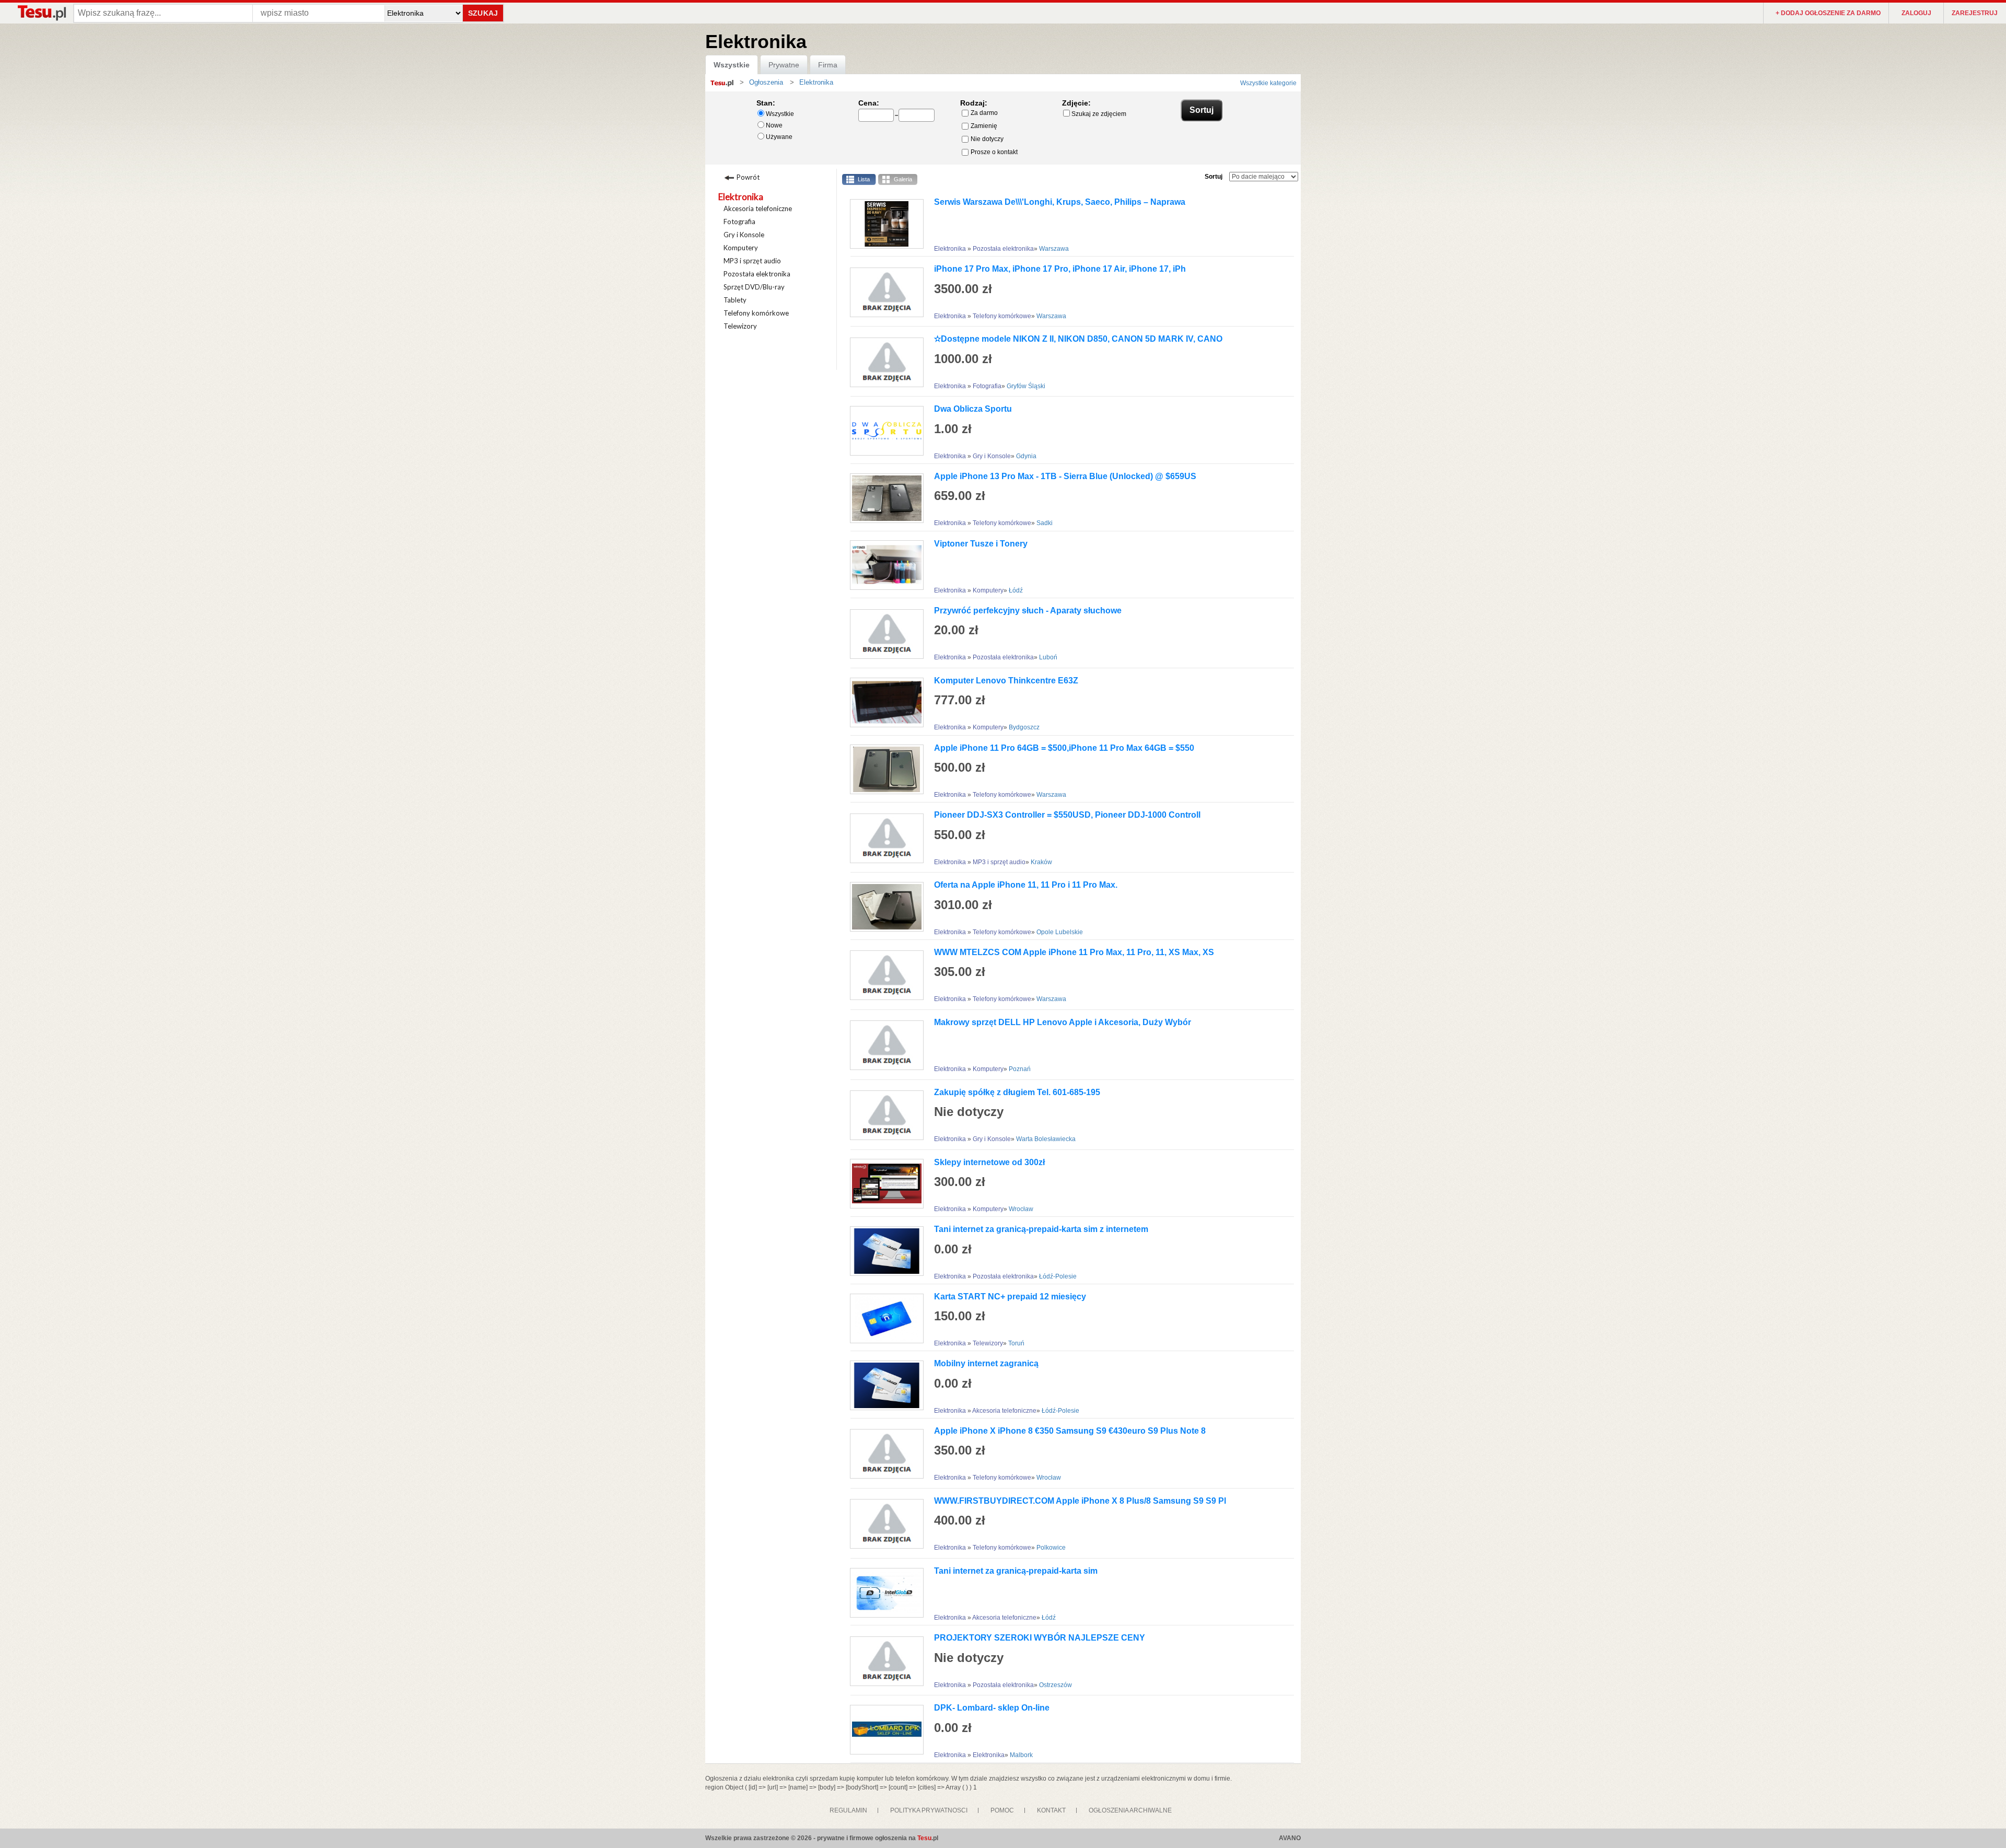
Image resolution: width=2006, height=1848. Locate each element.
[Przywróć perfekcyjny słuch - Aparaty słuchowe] (883, 634)
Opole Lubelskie (1060, 932)
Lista (864, 179)
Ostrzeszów (1056, 1685)
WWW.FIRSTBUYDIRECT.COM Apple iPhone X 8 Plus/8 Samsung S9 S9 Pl (1080, 1501)
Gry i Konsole (744, 235)
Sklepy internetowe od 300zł (989, 1162)
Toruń (1016, 1343)
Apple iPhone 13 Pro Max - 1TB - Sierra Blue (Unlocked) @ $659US (1065, 476)
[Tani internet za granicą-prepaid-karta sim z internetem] (883, 1251)
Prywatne (784, 65)
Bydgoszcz (1024, 727)
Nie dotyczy (987, 139)
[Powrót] (762, 176)
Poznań (1020, 1069)
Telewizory (740, 326)
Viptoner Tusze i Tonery (981, 544)
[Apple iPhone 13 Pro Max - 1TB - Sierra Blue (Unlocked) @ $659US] (883, 498)
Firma (828, 65)
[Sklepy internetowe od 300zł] (883, 1184)
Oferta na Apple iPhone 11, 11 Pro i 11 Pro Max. (1026, 885)
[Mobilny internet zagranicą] (883, 1385)
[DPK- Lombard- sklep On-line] (883, 1730)
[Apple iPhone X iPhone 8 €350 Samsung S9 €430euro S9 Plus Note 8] (883, 1454)
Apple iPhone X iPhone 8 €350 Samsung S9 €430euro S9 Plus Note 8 (1070, 1431)
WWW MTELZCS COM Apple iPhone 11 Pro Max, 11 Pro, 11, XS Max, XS (1074, 952)
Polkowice (1051, 1548)
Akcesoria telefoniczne (758, 208)
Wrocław (1021, 1209)
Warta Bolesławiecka (1046, 1139)
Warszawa (1054, 249)
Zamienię (984, 126)
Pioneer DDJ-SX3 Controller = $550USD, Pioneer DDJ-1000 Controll (1067, 815)
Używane (779, 137)
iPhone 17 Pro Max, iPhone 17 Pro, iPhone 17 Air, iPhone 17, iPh (1060, 269)
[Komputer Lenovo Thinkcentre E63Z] (883, 702)
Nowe (774, 125)
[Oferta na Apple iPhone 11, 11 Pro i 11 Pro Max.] (883, 907)
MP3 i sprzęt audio (752, 261)
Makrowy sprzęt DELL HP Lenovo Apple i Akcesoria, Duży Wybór (1063, 1022)
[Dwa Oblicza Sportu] (883, 431)
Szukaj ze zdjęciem (1099, 114)
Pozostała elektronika (757, 274)
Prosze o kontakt (994, 152)
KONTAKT (1051, 1810)
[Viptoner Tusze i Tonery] (883, 565)
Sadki (1045, 523)
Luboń (1048, 657)
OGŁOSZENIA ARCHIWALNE (1130, 1810)
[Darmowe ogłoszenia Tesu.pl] (41, 13)
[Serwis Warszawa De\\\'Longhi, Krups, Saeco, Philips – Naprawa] (883, 224)
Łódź (1016, 590)
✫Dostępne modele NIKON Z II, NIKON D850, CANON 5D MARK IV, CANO (1078, 339)
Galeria (903, 179)
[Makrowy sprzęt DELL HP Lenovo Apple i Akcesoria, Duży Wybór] (883, 1045)
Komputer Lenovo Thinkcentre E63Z (1006, 681)
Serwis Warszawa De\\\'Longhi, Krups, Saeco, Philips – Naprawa (1060, 202)
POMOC (1002, 1810)
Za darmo (984, 113)
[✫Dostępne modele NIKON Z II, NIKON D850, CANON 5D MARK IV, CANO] (883, 362)
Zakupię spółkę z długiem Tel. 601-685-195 (1017, 1092)
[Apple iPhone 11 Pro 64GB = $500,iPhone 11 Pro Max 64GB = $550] (883, 769)
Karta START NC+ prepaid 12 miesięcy (1010, 1297)
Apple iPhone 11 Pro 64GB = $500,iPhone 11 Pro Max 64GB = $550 (1064, 748)
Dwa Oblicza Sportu (973, 409)
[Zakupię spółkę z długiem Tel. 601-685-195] (883, 1115)
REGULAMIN (848, 1810)
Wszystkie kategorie (1268, 83)
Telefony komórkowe (756, 313)
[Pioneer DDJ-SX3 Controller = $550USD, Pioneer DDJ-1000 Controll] (883, 838)
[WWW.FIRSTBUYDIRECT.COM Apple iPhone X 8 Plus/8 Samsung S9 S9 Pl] (883, 1524)
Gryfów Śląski (1026, 386)
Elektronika (741, 197)
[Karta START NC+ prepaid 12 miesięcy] (883, 1318)
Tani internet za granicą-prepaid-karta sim (1016, 1571)
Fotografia (739, 222)
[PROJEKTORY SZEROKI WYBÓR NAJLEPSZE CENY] (883, 1661)
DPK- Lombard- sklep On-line (992, 1708)
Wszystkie (732, 65)
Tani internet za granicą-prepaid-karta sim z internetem (1041, 1229)
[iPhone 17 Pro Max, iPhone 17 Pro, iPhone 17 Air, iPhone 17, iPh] (883, 292)
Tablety (735, 300)
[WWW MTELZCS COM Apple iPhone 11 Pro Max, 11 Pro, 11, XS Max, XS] (883, 975)
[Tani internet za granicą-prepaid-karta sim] (883, 1593)
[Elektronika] (797, 82)
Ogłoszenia (766, 82)
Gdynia (1026, 456)
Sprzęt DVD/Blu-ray (754, 287)
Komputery (741, 248)
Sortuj (1214, 177)
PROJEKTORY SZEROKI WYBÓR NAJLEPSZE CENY (1040, 1638)
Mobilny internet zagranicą (986, 1363)
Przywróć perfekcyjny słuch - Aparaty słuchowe (1028, 611)
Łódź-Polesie (1058, 1276)
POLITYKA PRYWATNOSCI (929, 1810)
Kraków (1041, 862)
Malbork (1021, 1755)
